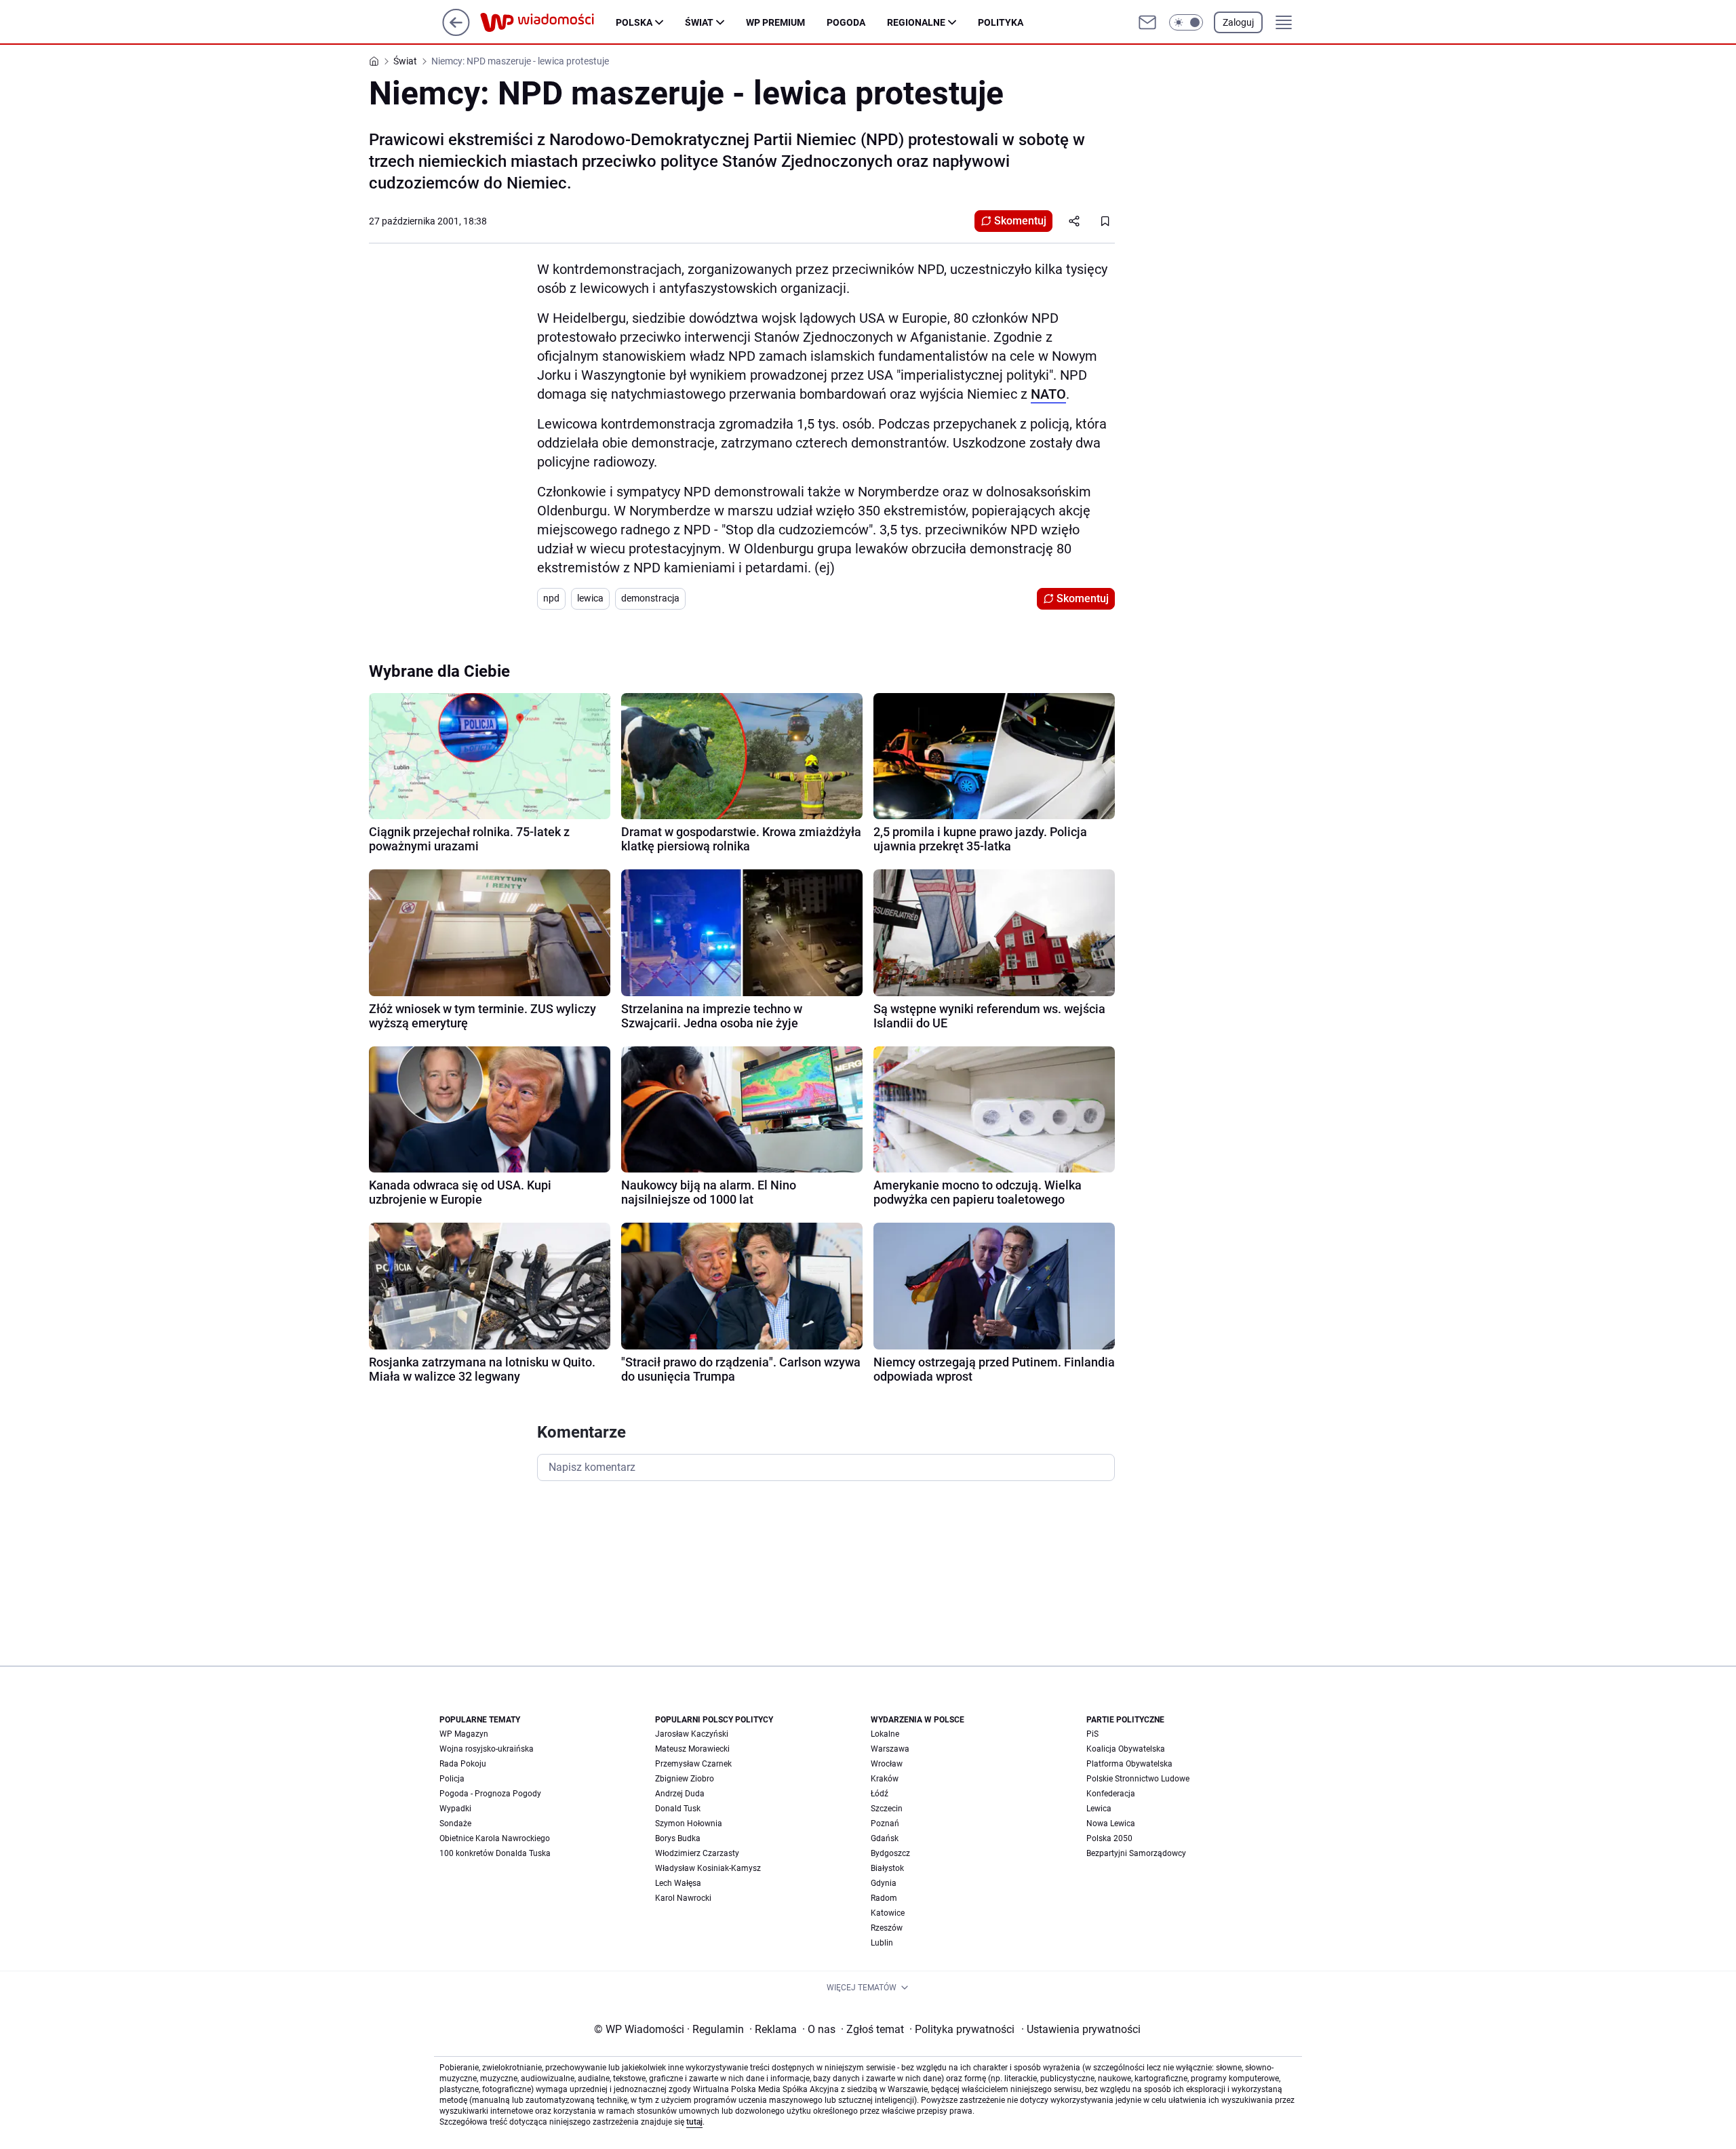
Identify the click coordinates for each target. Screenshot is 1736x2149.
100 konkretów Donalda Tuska (495, 1853)
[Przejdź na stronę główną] (456, 32)
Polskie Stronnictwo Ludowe (1138, 1779)
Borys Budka (678, 1838)
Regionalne (916, 22)
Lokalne (885, 1734)
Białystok (887, 1868)
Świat (699, 22)
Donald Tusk (678, 1809)
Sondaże (455, 1823)
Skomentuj (1020, 221)
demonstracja (650, 598)
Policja (452, 1779)
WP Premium (775, 22)
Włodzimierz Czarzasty (697, 1853)
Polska (634, 22)
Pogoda (846, 22)
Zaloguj (1238, 22)
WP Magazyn (464, 1734)
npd (551, 598)
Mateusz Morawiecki (692, 1749)
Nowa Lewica (1111, 1823)
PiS (1092, 1734)
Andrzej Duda (680, 1794)
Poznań (885, 1823)
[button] (1186, 22)
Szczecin (887, 1809)
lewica (590, 598)
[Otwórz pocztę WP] (1147, 22)
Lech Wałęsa (678, 1883)
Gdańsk (885, 1838)
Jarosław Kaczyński (692, 1734)
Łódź (880, 1794)
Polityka (1001, 22)
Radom (884, 1898)
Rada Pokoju (463, 1764)
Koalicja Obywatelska (1126, 1749)
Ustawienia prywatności (1081, 2029)
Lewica (1099, 1809)
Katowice (888, 1913)
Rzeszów (887, 1928)
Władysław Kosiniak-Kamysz (708, 1868)
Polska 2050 (1109, 1838)
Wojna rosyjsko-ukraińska (487, 1749)
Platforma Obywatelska (1129, 1764)
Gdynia (884, 1883)
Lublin (882, 1943)
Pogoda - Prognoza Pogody (490, 1794)
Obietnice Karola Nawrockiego (495, 1838)
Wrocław (887, 1764)
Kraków (885, 1779)
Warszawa (890, 1749)
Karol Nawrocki (683, 1898)
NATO (1048, 394)
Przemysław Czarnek (693, 1764)
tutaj (694, 2122)
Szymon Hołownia (689, 1823)
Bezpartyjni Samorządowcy (1136, 1853)
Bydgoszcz (890, 1853)
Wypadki (455, 1809)
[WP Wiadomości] (548, 22)
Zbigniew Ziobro (685, 1779)
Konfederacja (1111, 1794)
